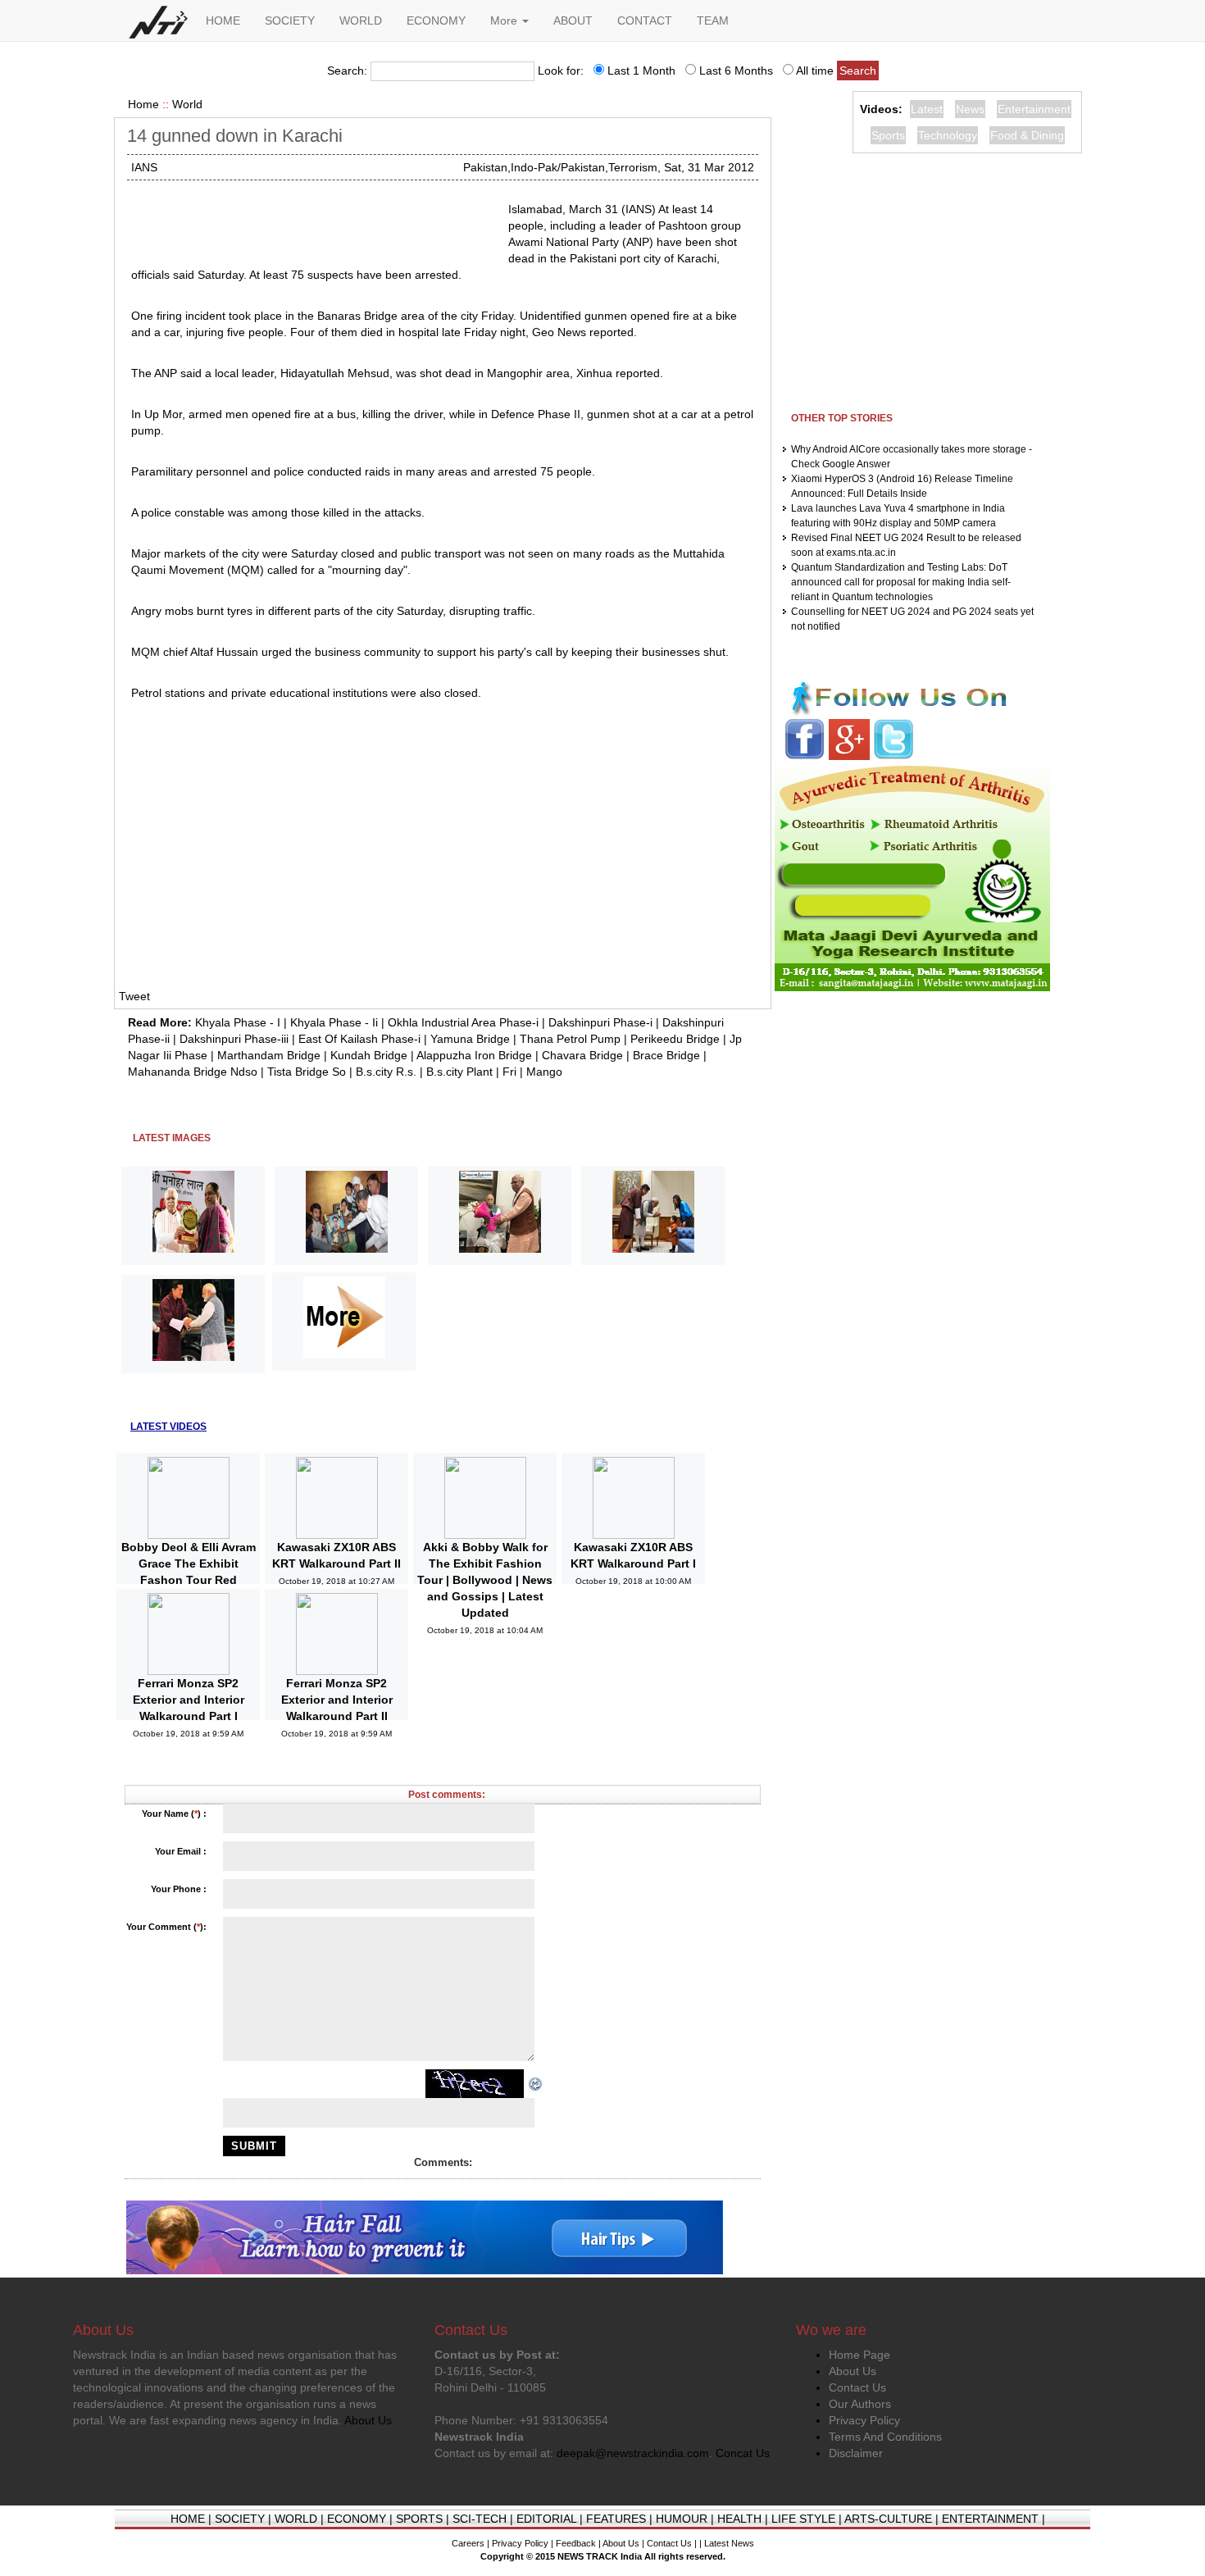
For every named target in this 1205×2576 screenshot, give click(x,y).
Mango (544, 1072)
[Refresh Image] (536, 2083)
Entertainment (1034, 109)
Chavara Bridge (582, 1055)
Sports (888, 135)
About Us (853, 2371)
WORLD (361, 20)
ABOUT (573, 20)
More (505, 20)
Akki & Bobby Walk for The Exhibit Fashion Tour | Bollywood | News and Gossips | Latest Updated (485, 1580)
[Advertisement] (313, 221)
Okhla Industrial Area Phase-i (463, 1022)
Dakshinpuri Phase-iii (234, 1039)
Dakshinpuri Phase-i (600, 1022)
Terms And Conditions (885, 2437)
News (970, 109)
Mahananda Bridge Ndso (193, 1072)
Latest (927, 109)
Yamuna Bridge (470, 1039)
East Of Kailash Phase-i (359, 1039)
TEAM (713, 20)
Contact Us (857, 2387)
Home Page (859, 2355)
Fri (509, 1072)
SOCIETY (290, 20)
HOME (223, 20)
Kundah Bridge (369, 1055)
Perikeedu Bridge (675, 1039)
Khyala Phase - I (238, 1022)
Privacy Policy (864, 2420)
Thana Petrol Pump (570, 1039)
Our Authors (860, 2404)
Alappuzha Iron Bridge (474, 1055)
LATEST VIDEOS (168, 1427)
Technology (948, 135)
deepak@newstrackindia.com (633, 2453)
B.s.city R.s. (386, 1072)
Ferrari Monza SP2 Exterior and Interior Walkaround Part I (189, 1700)
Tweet (134, 996)
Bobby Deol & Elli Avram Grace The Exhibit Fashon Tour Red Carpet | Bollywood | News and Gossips (189, 1580)
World (187, 104)
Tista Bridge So (307, 1072)
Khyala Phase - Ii (334, 1022)
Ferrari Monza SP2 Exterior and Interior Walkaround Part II (337, 1700)
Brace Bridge (666, 1055)
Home (143, 104)
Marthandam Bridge (269, 1055)
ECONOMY (436, 20)
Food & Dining (1027, 135)
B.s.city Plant (459, 1072)
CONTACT (645, 20)
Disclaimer (856, 2453)
